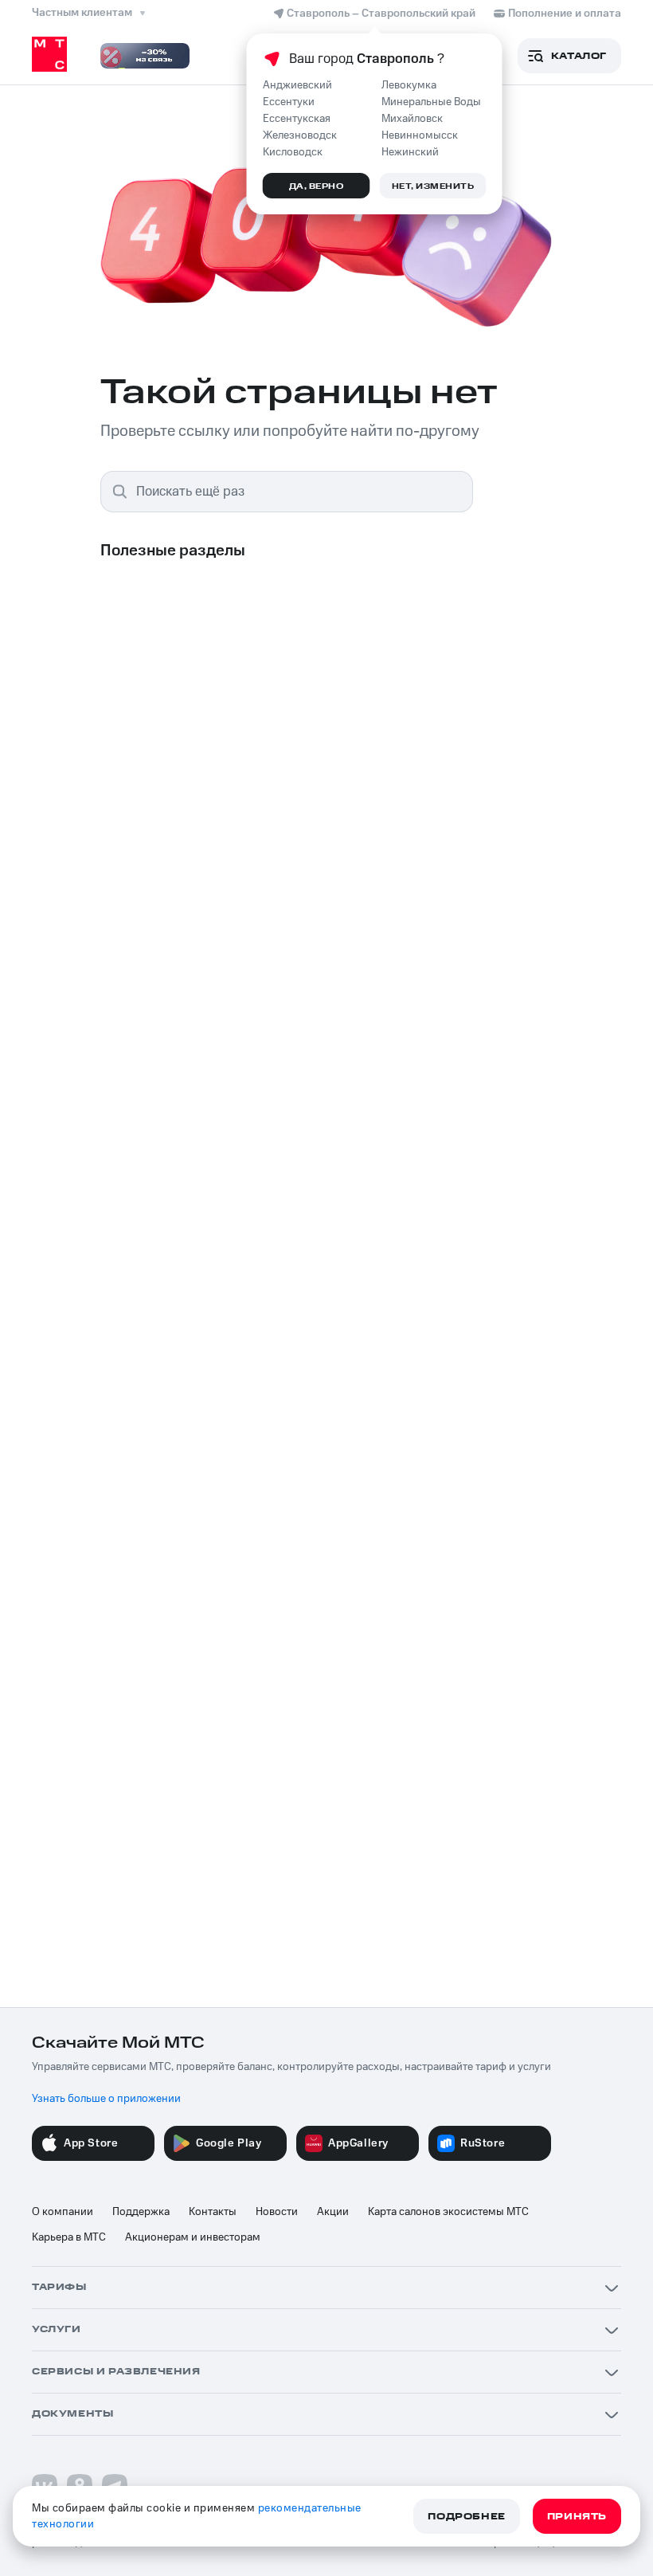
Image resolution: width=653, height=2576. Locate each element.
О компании (63, 2212)
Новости (277, 2212)
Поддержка (141, 2212)
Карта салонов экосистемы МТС (448, 2212)
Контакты (213, 2212)
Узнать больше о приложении (106, 2099)
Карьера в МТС (69, 2237)
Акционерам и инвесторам (193, 2237)
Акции (333, 2212)
